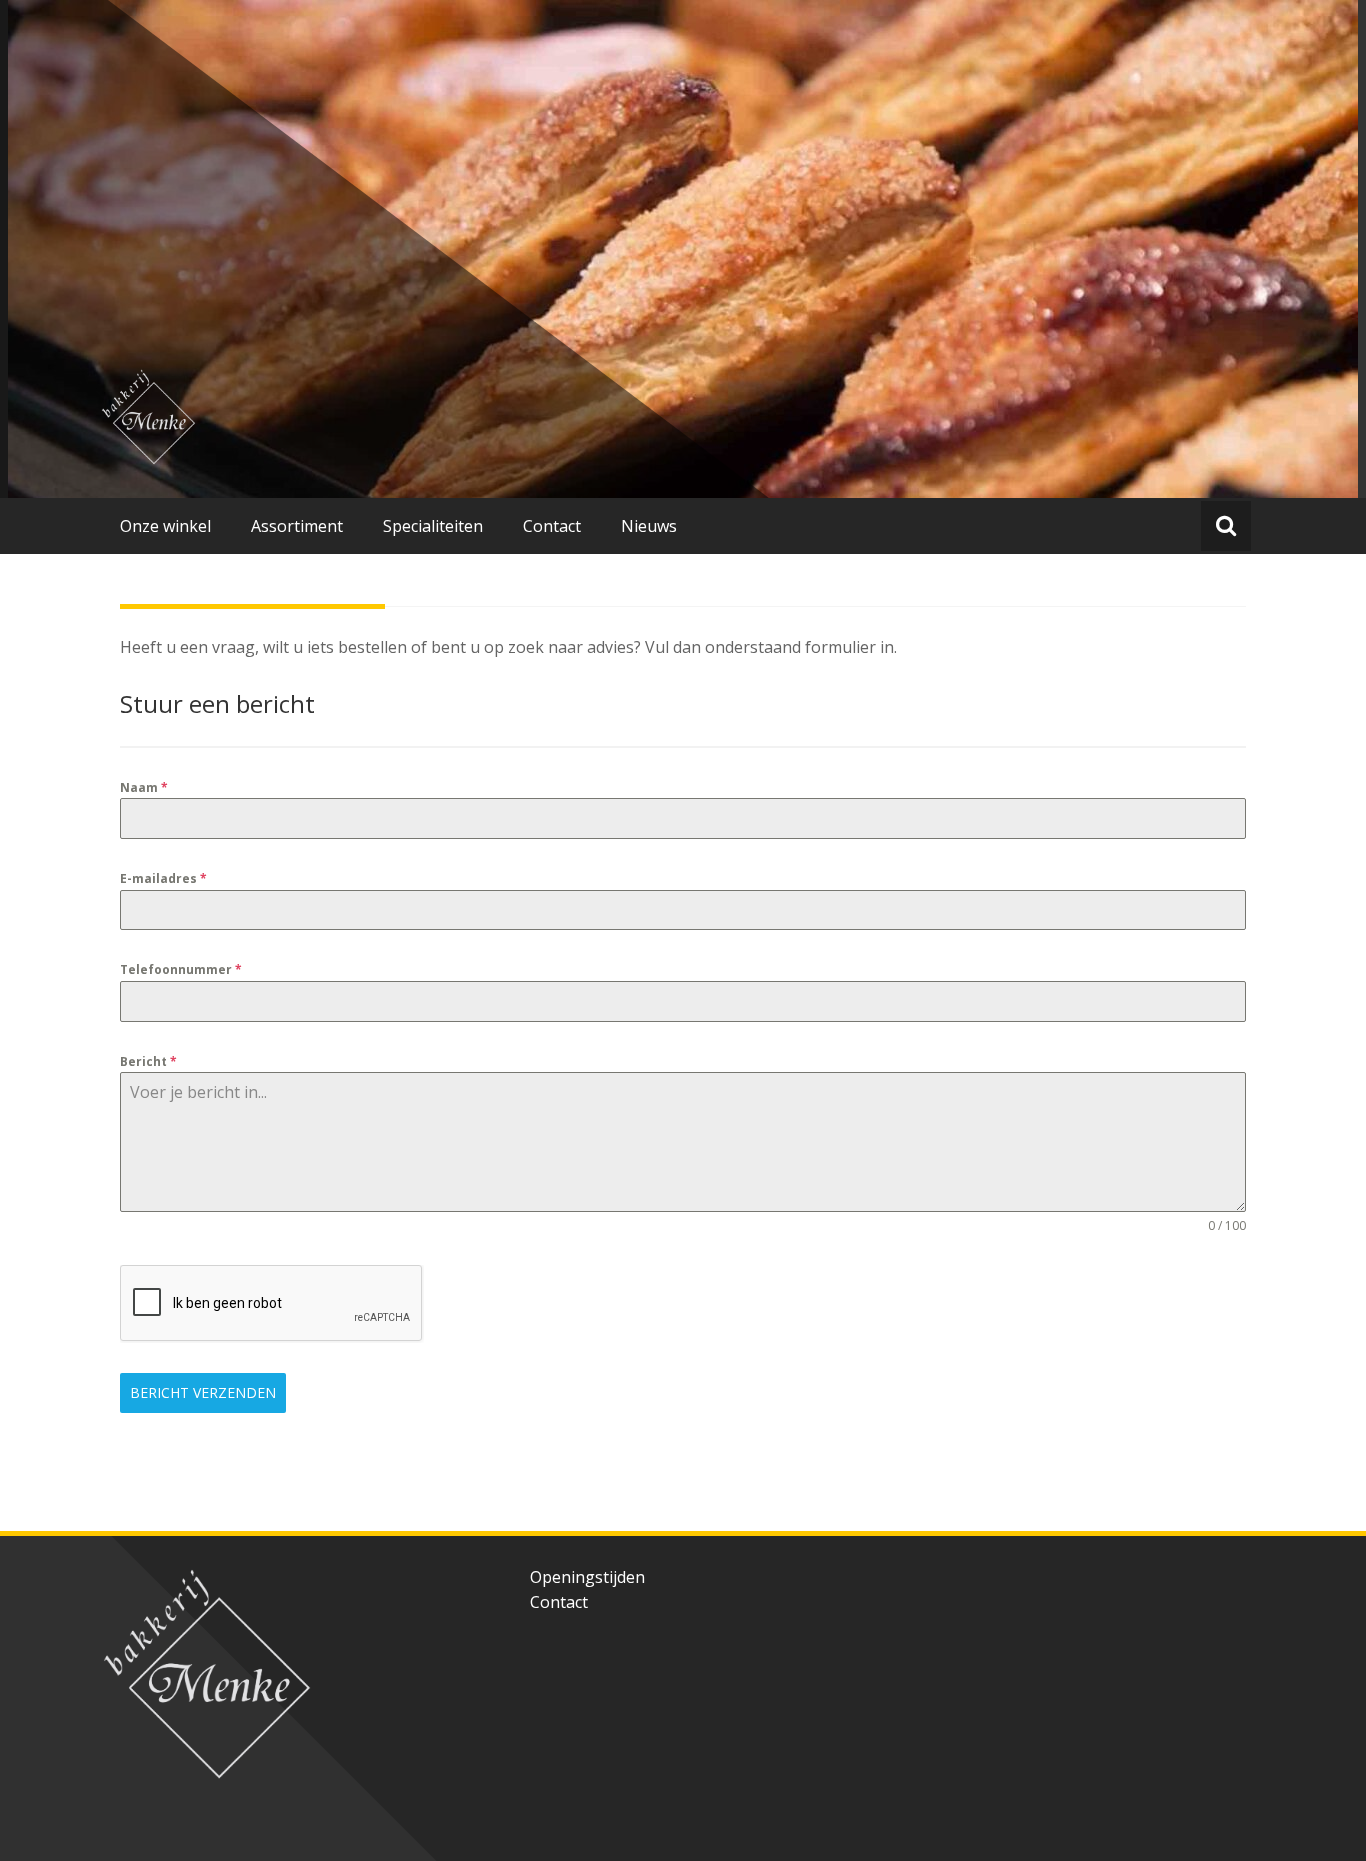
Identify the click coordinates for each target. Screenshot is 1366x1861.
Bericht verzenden (203, 1392)
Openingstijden (587, 1577)
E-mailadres (163, 878)
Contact (559, 1602)
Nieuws (649, 526)
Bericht (148, 1061)
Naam (144, 787)
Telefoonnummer (181, 969)
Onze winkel (165, 526)
